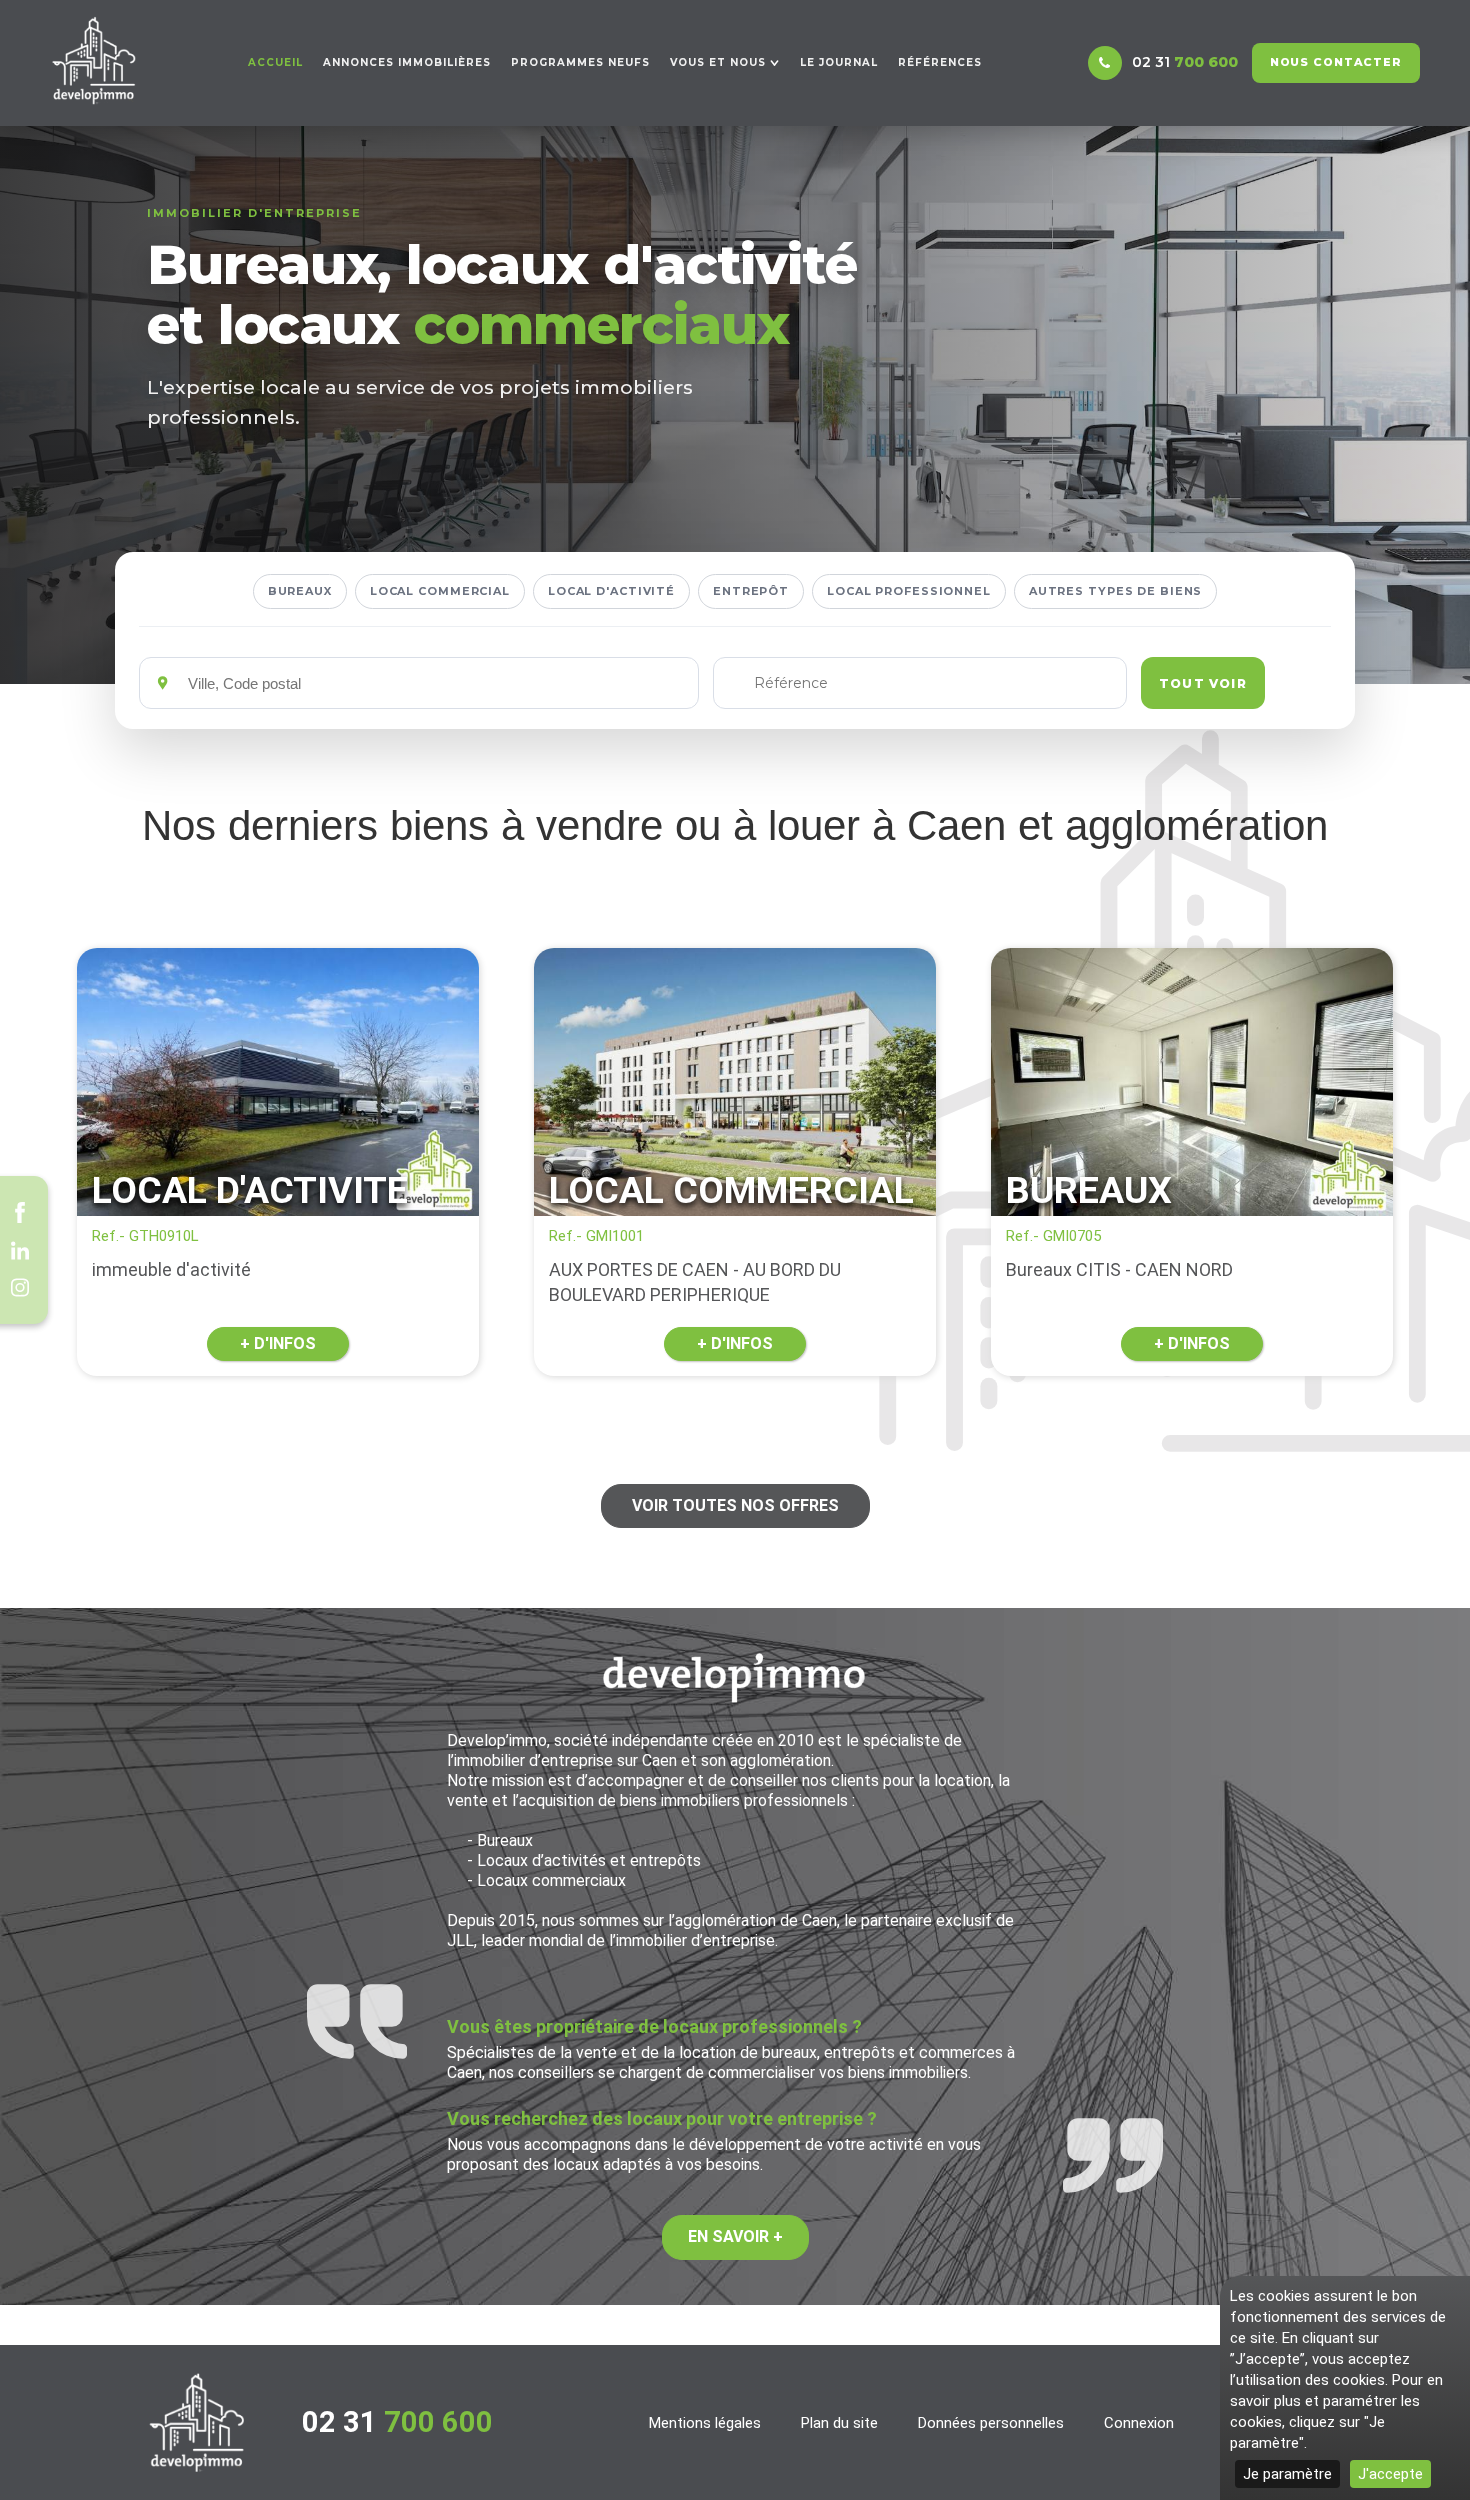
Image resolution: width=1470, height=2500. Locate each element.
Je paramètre (1287, 2474)
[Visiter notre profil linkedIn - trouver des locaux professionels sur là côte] (20, 1250)
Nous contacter (1336, 62)
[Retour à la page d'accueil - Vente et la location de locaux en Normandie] (197, 2422)
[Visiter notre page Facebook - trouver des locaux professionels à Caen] (20, 1213)
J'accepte (1390, 2474)
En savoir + (735, 2236)
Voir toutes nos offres (735, 1505)
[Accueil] (94, 60)
